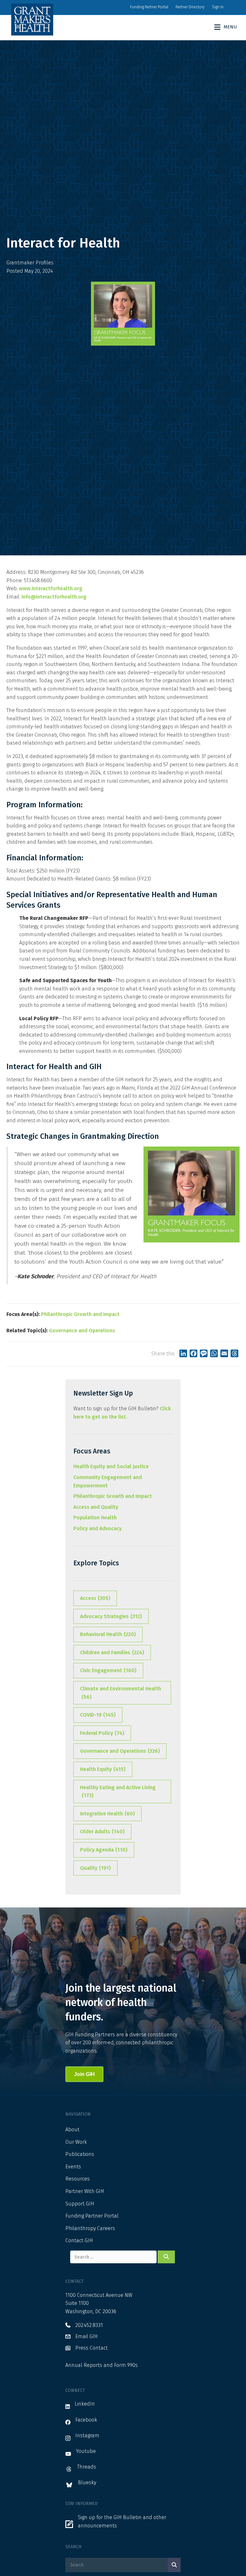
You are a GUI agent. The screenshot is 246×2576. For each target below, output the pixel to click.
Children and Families (112, 1652)
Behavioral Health (108, 1634)
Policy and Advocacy (98, 1528)
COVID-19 (98, 1715)
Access (95, 1598)
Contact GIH (79, 2240)
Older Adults (102, 1832)
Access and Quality (96, 1507)
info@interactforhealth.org (54, 597)
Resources (78, 2179)
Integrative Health (107, 1814)
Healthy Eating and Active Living (118, 1792)
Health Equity (103, 1769)
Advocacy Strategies (111, 1616)
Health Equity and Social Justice (111, 1466)
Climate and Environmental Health (121, 1693)
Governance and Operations (82, 1331)
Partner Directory (190, 7)
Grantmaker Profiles (30, 263)
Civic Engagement (108, 1670)
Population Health (95, 1518)
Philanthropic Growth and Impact (80, 1314)
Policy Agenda (104, 1850)
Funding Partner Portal (149, 7)
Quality (95, 1868)
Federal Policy (102, 1733)
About (72, 2130)
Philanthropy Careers (90, 2228)
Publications (80, 2154)
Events (73, 2167)
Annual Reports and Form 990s (102, 2365)
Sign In (218, 7)
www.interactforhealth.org (51, 588)
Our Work (76, 2142)
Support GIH (80, 2204)
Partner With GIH (85, 2191)
